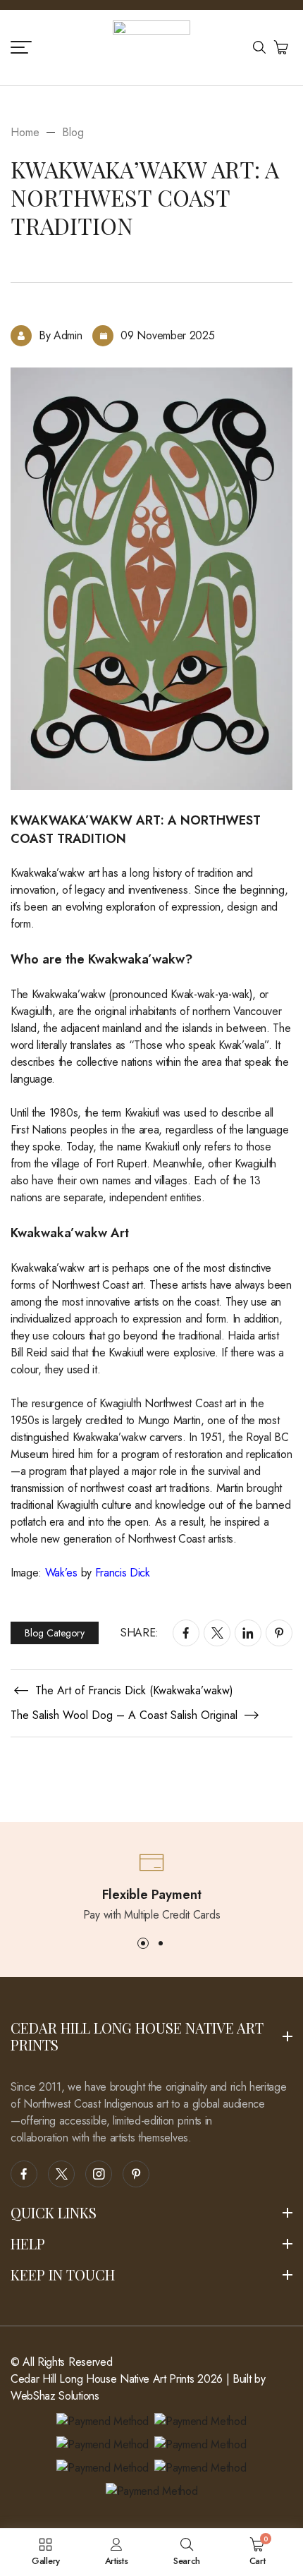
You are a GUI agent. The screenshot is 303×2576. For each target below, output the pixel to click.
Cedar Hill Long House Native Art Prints (103, 2379)
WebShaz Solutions (55, 2396)
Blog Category (55, 1633)
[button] (143, 1943)
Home (25, 132)
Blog (73, 132)
